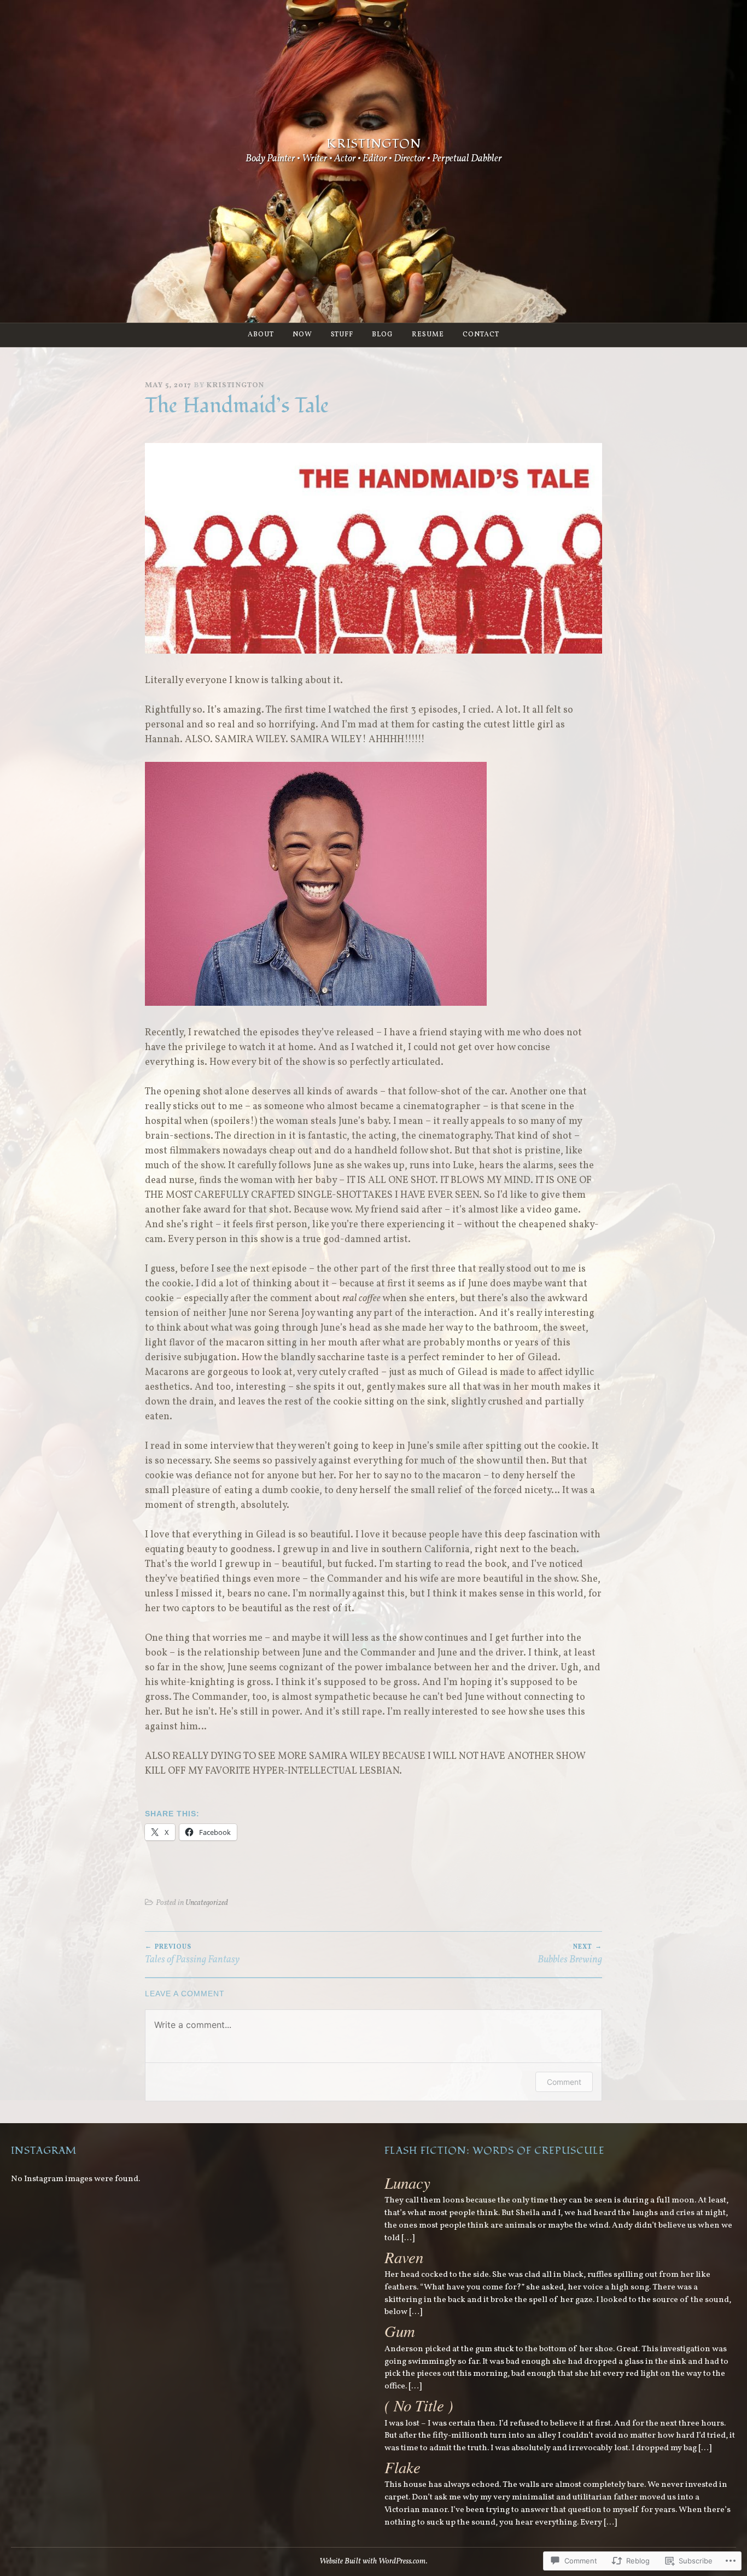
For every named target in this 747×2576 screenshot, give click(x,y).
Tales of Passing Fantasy (192, 1955)
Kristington (374, 144)
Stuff (342, 335)
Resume (428, 335)
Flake (402, 2467)
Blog (383, 335)
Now (302, 335)
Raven (404, 2257)
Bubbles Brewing (570, 1955)
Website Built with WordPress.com (373, 2561)
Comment (564, 2082)
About (261, 335)
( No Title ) (419, 2405)
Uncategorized (207, 1903)
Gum (400, 2331)
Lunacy (407, 2182)
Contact (481, 335)
